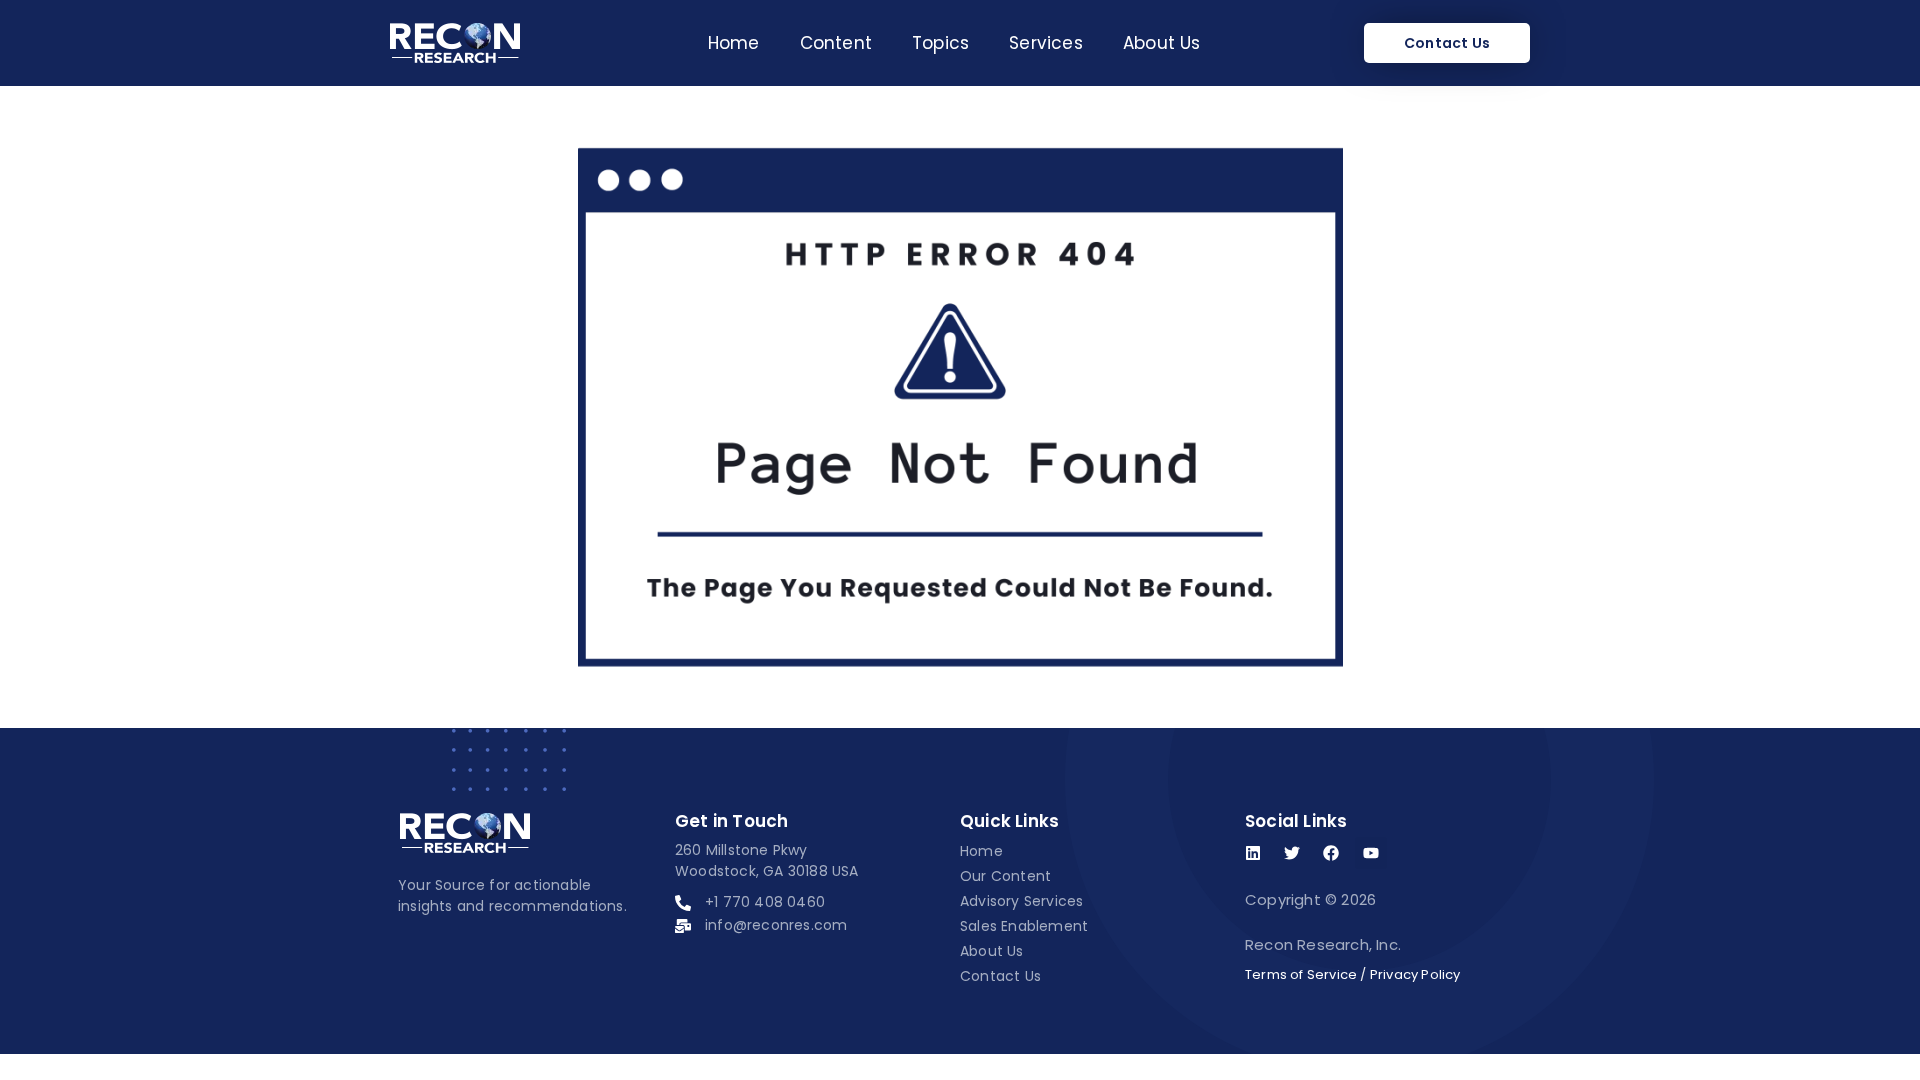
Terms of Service (1301, 974)
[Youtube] (1371, 853)
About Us (1162, 43)
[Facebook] (1331, 853)
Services (1046, 43)
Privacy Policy (1415, 974)
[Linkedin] (1253, 853)
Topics (940, 43)
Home (734, 43)
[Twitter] (1292, 853)
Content (836, 43)
